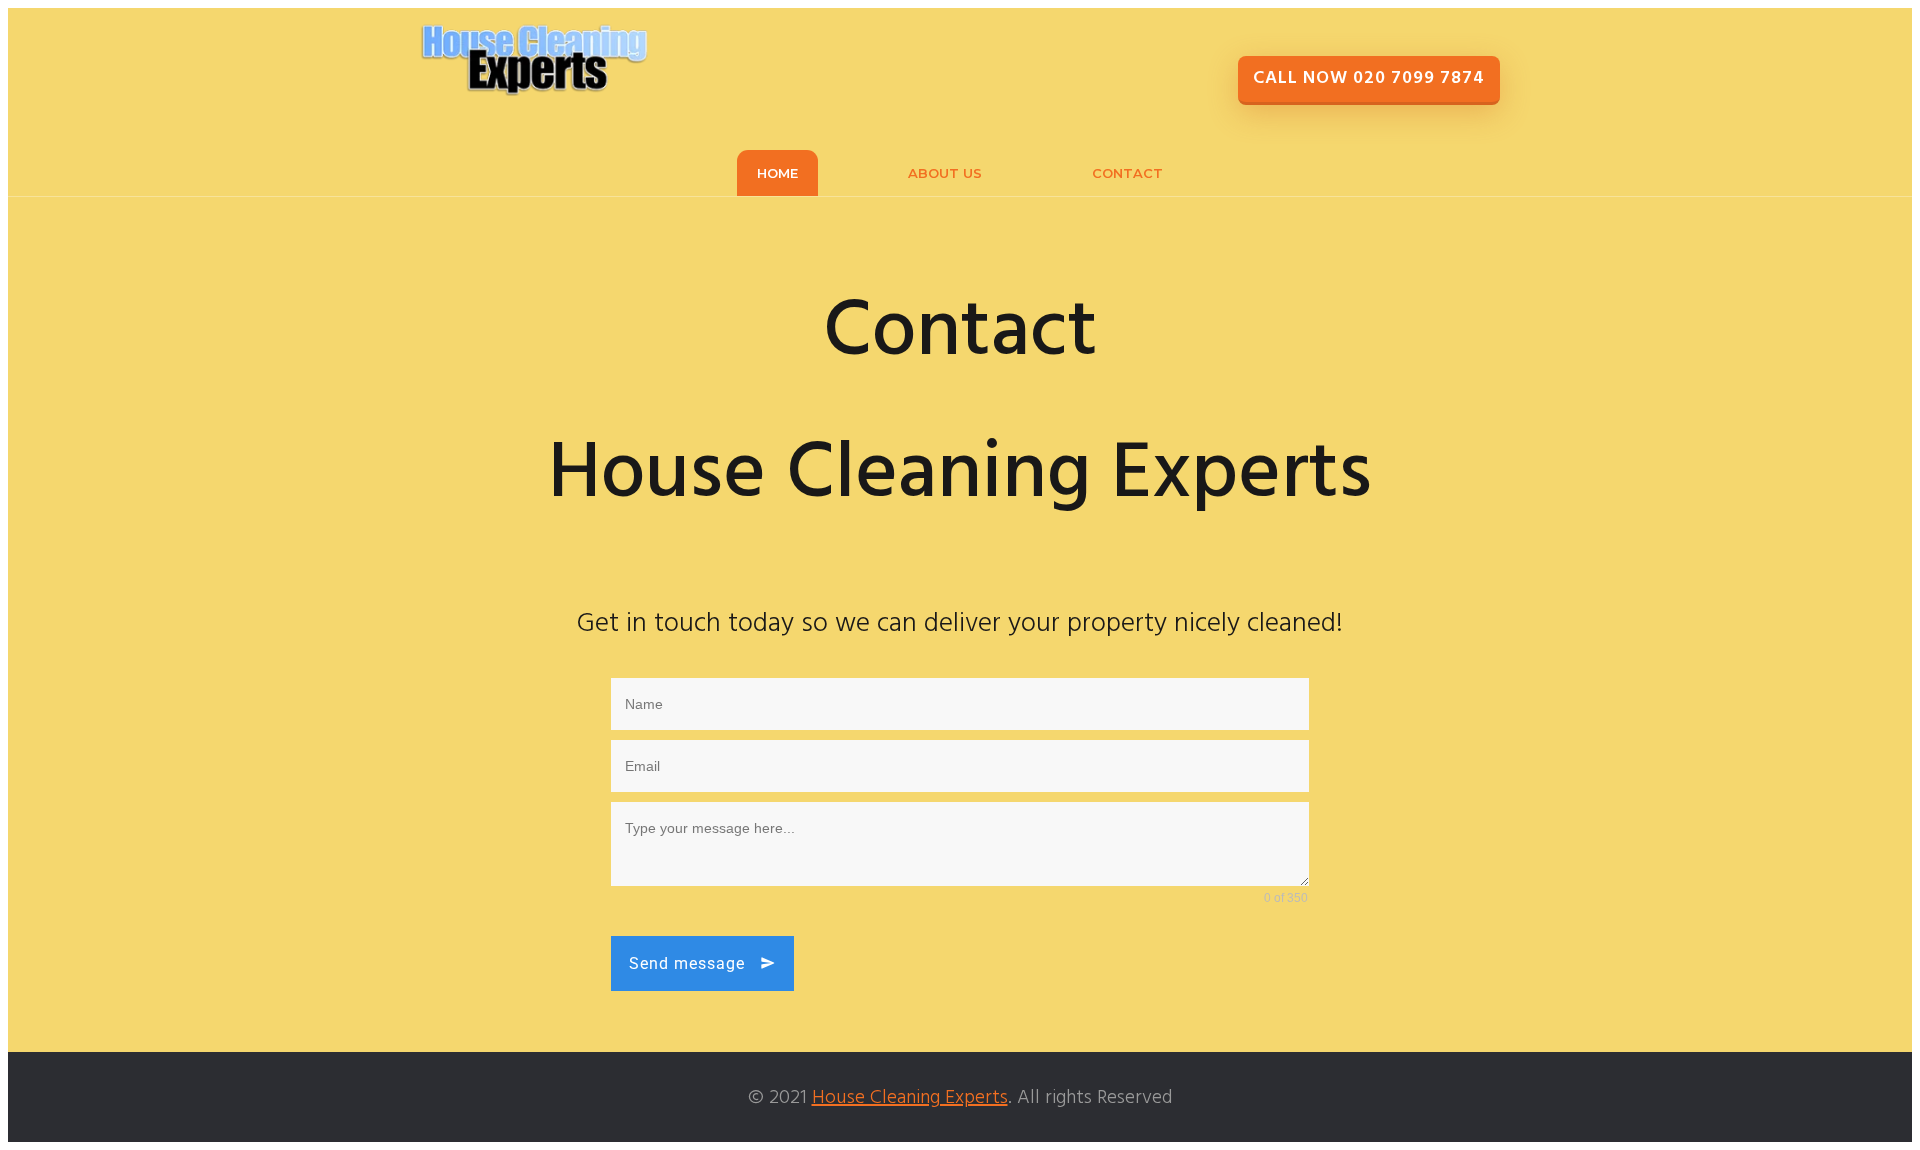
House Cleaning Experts (910, 1098)
